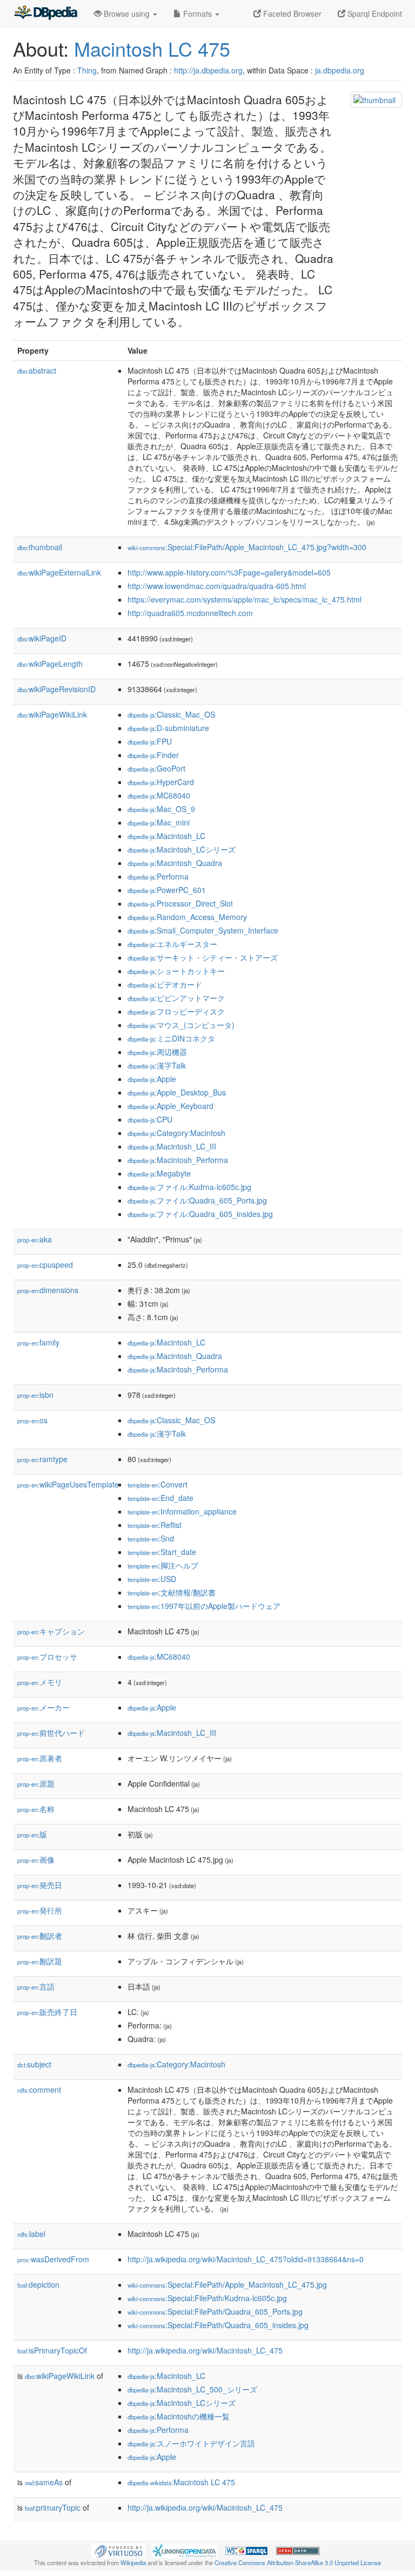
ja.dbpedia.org (340, 70)
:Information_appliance (182, 1511)
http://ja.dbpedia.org (208, 70)
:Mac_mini (159, 822)
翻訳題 (40, 1961)
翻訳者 (40, 1936)
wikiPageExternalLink (59, 572)
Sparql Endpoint (374, 13)
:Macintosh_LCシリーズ (182, 849)
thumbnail (40, 547)
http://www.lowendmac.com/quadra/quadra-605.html (217, 586)
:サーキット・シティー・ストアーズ (203, 957)
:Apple (152, 1079)
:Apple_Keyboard (170, 1106)
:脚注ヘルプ (163, 1565)
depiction (38, 2284)
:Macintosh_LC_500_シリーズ (192, 2389)
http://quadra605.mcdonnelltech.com (190, 613)
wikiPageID (42, 638)
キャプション (51, 1631)
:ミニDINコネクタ (171, 1038)
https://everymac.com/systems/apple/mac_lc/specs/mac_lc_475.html (245, 599)
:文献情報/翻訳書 (172, 1592)
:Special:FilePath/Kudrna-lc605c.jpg (207, 2298)
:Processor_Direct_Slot (180, 903)
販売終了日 (47, 2012)
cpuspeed (45, 1265)
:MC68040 (159, 795)
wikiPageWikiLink (52, 714)
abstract (37, 370)
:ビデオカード (165, 984)
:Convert (158, 1484)
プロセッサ (47, 1657)
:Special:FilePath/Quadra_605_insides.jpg (218, 2325)
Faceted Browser (291, 13)
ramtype (42, 1459)
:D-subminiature (168, 728)
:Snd (151, 1538)
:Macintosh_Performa (178, 1160)
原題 (36, 1783)
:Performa (158, 876)
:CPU (150, 1119)
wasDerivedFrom (53, 2259)
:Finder (153, 755)
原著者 (40, 1758)
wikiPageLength (50, 664)
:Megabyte (159, 1173)
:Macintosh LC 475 (181, 2482)
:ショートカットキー (176, 971)
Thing (87, 70)
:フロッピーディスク (176, 1011)
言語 (36, 1986)
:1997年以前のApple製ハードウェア (204, 1606)
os (32, 1420)
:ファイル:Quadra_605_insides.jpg (200, 1214)
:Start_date (162, 1552)
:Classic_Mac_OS (171, 714)
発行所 (40, 1910)
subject (34, 2064)
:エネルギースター (172, 944)
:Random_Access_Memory (187, 917)
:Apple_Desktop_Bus (177, 1092)
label (31, 2234)
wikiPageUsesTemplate (68, 1484)
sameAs (44, 2482)
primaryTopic (53, 2507)
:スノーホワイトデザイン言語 (191, 2443)
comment (39, 2090)
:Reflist (155, 1525)
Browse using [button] (127, 13)
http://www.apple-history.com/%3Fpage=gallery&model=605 (229, 572)
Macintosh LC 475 (152, 48)
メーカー (43, 1707)
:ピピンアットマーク (176, 998)
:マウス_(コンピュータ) (181, 1025)
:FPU (150, 741)
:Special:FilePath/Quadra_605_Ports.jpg (215, 2311)
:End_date (160, 1498)
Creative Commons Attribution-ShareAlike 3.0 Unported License (298, 2563)
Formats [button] (198, 13)
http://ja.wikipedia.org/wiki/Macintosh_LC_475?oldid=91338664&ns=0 (246, 2259)
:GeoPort (156, 768)
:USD (152, 1579)
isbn (35, 1395)
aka (35, 1239)
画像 (36, 1860)
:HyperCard (161, 782)
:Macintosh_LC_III (172, 1146)
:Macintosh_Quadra (175, 863)
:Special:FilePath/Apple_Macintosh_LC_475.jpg (227, 2284)
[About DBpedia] (45, 13)
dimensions (48, 1290)
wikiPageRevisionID (56, 689)
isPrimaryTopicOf (52, 2350)
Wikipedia (133, 2563)
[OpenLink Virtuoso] (118, 2550)
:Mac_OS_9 (161, 809)
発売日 (40, 1885)
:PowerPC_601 (167, 890)
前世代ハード (51, 1733)
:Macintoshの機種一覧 (179, 2416)
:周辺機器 (157, 1052)
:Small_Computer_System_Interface (203, 930)
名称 (36, 1809)
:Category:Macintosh (176, 1133)
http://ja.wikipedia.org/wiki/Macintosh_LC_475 (205, 2350)
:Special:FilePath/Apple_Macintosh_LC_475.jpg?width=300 (247, 547)
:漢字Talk (157, 1065)
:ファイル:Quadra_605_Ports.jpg (197, 1200)
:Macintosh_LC (166, 836)
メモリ (40, 1682)
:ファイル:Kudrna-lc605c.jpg (189, 1187)
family (38, 1342)
